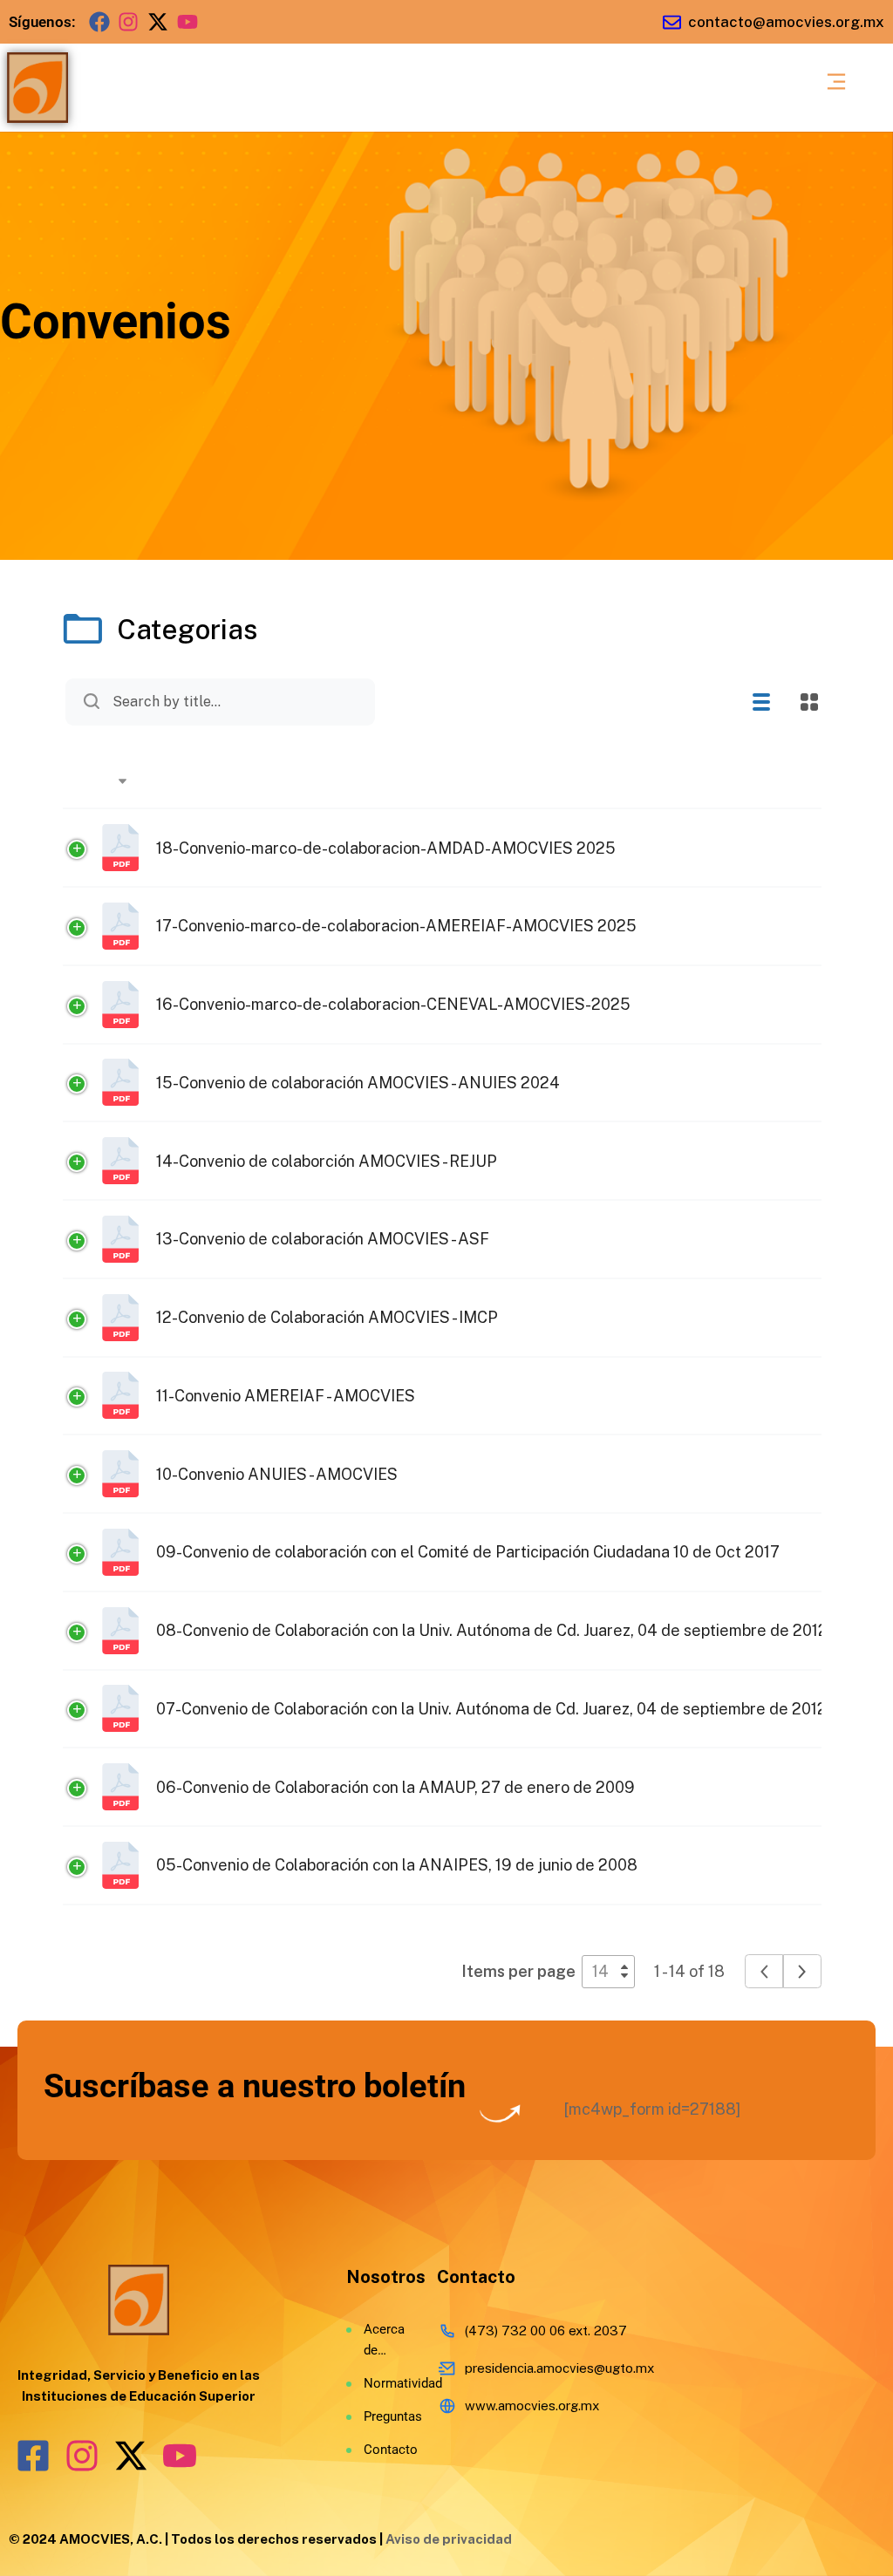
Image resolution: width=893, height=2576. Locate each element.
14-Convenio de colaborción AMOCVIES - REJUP (327, 1161)
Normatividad (383, 2383)
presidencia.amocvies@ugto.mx (559, 2368)
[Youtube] (187, 22)
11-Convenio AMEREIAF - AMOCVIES (286, 1396)
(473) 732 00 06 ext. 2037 (546, 2331)
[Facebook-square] (33, 2456)
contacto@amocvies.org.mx (786, 22)
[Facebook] (99, 22)
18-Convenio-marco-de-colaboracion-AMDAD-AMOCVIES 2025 (386, 848)
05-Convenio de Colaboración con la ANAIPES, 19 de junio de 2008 (397, 1865)
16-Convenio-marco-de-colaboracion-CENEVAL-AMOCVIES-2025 (393, 1004)
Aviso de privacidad (449, 2539)
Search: (252, 702)
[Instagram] (129, 22)
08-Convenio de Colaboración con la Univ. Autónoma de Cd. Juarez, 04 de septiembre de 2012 (492, 1630)
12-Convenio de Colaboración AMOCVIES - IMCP (327, 1317)
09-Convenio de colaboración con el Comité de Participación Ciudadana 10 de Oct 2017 (468, 1552)
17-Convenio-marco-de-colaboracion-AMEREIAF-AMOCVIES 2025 (396, 926)
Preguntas (383, 2416)
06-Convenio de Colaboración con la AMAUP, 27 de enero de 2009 (395, 1787)
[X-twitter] (158, 22)
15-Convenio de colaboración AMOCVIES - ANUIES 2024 (358, 1083)
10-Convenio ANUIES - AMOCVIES (277, 1474)
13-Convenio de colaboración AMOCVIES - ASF (323, 1239)
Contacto (383, 2450)
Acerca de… (383, 2340)
